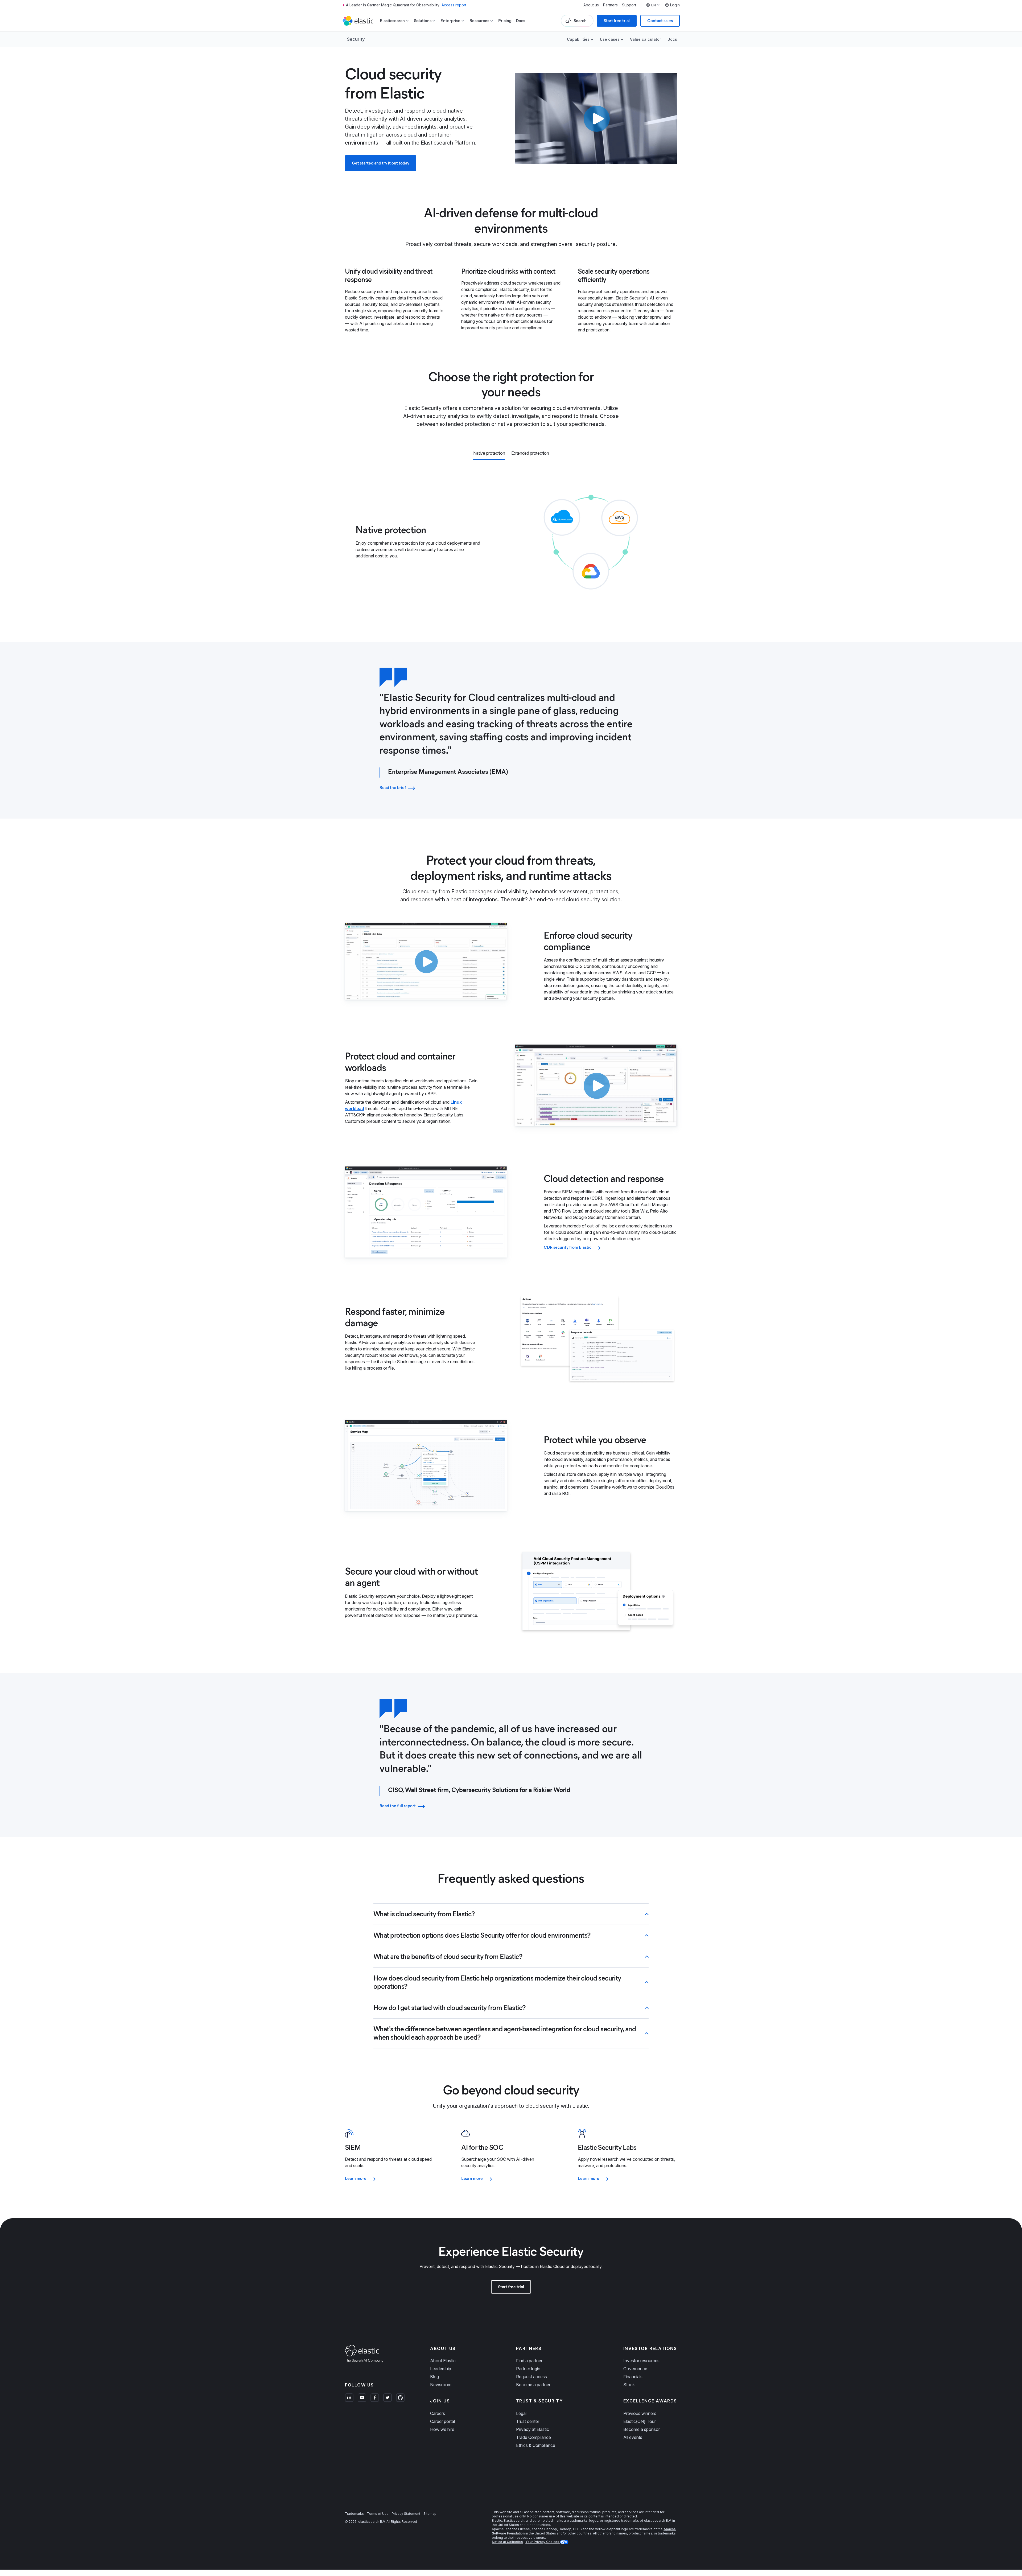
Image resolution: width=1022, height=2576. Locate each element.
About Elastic (443, 2361)
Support (629, 5)
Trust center (528, 2421)
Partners (610, 5)
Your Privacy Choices (543, 2542)
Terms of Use (378, 2514)
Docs (520, 21)
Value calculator (646, 39)
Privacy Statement (406, 2514)
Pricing (505, 21)
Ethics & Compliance (536, 2445)
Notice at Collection (507, 2542)
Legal (521, 2413)
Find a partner (529, 2361)
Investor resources (641, 2361)
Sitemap (430, 2514)
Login (675, 5)
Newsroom (441, 2385)
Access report (454, 5)
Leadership (441, 2369)
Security (356, 39)
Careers (438, 2413)
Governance (635, 2369)
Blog (434, 2377)
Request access (531, 2377)
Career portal (442, 2421)
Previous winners (640, 2413)
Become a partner (533, 2385)
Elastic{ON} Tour (640, 2421)
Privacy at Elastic (533, 2429)
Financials (633, 2377)
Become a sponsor (642, 2429)
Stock (629, 2385)
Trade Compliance (533, 2437)
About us (591, 5)
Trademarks (354, 2514)
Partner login (528, 2369)
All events (633, 2437)
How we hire (442, 2429)
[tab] (489, 454)
